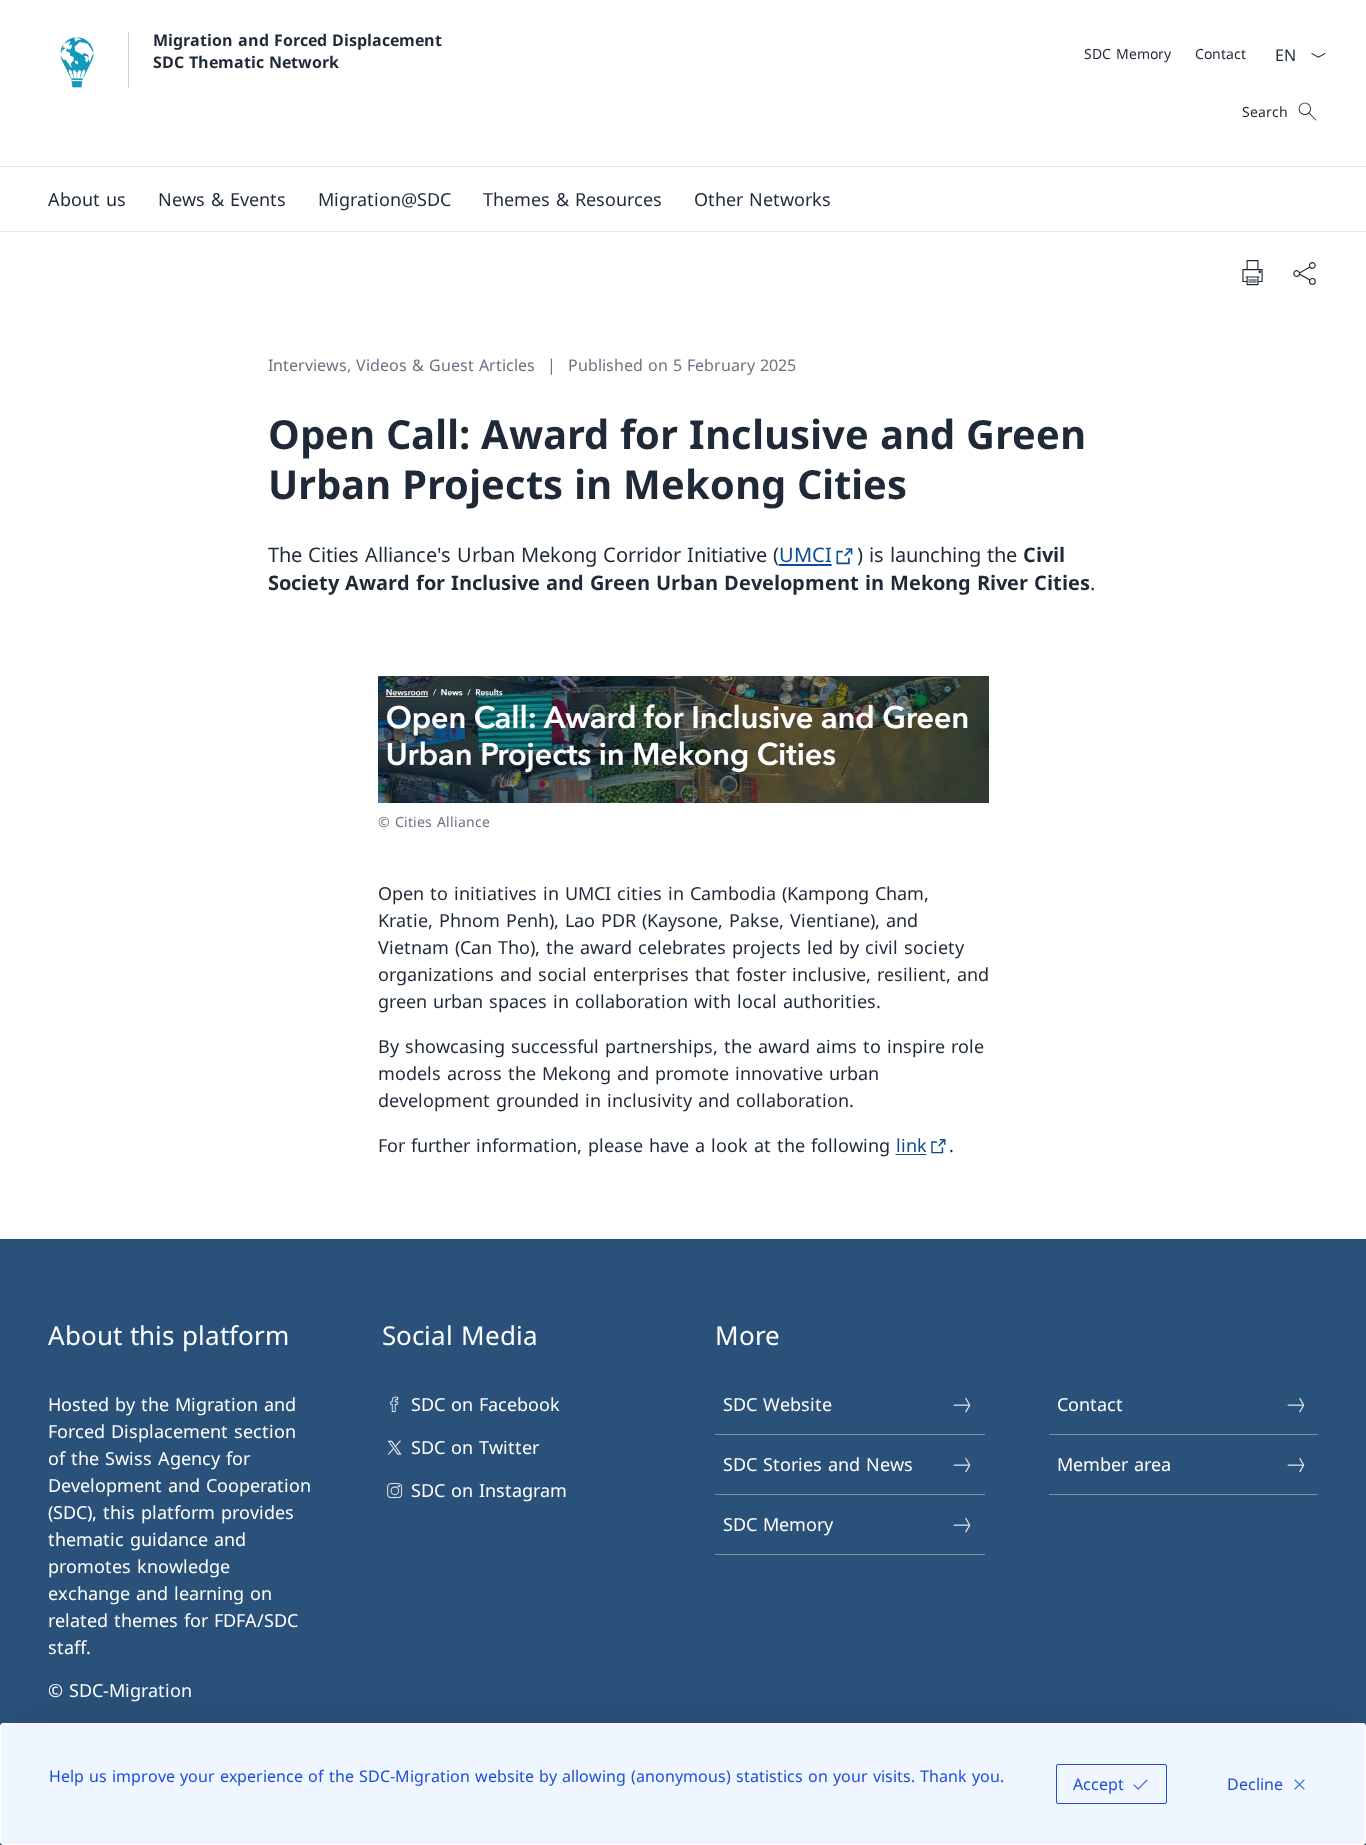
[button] (87, 199)
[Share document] (1304, 272)
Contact (1090, 1404)
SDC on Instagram (489, 1490)
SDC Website (777, 1404)
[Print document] (1252, 272)
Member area (1114, 1464)
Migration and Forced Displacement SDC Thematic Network (300, 51)
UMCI (805, 554)
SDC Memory (778, 1524)
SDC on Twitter (475, 1447)
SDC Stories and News (818, 1464)
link (911, 1145)
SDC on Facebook (485, 1404)
